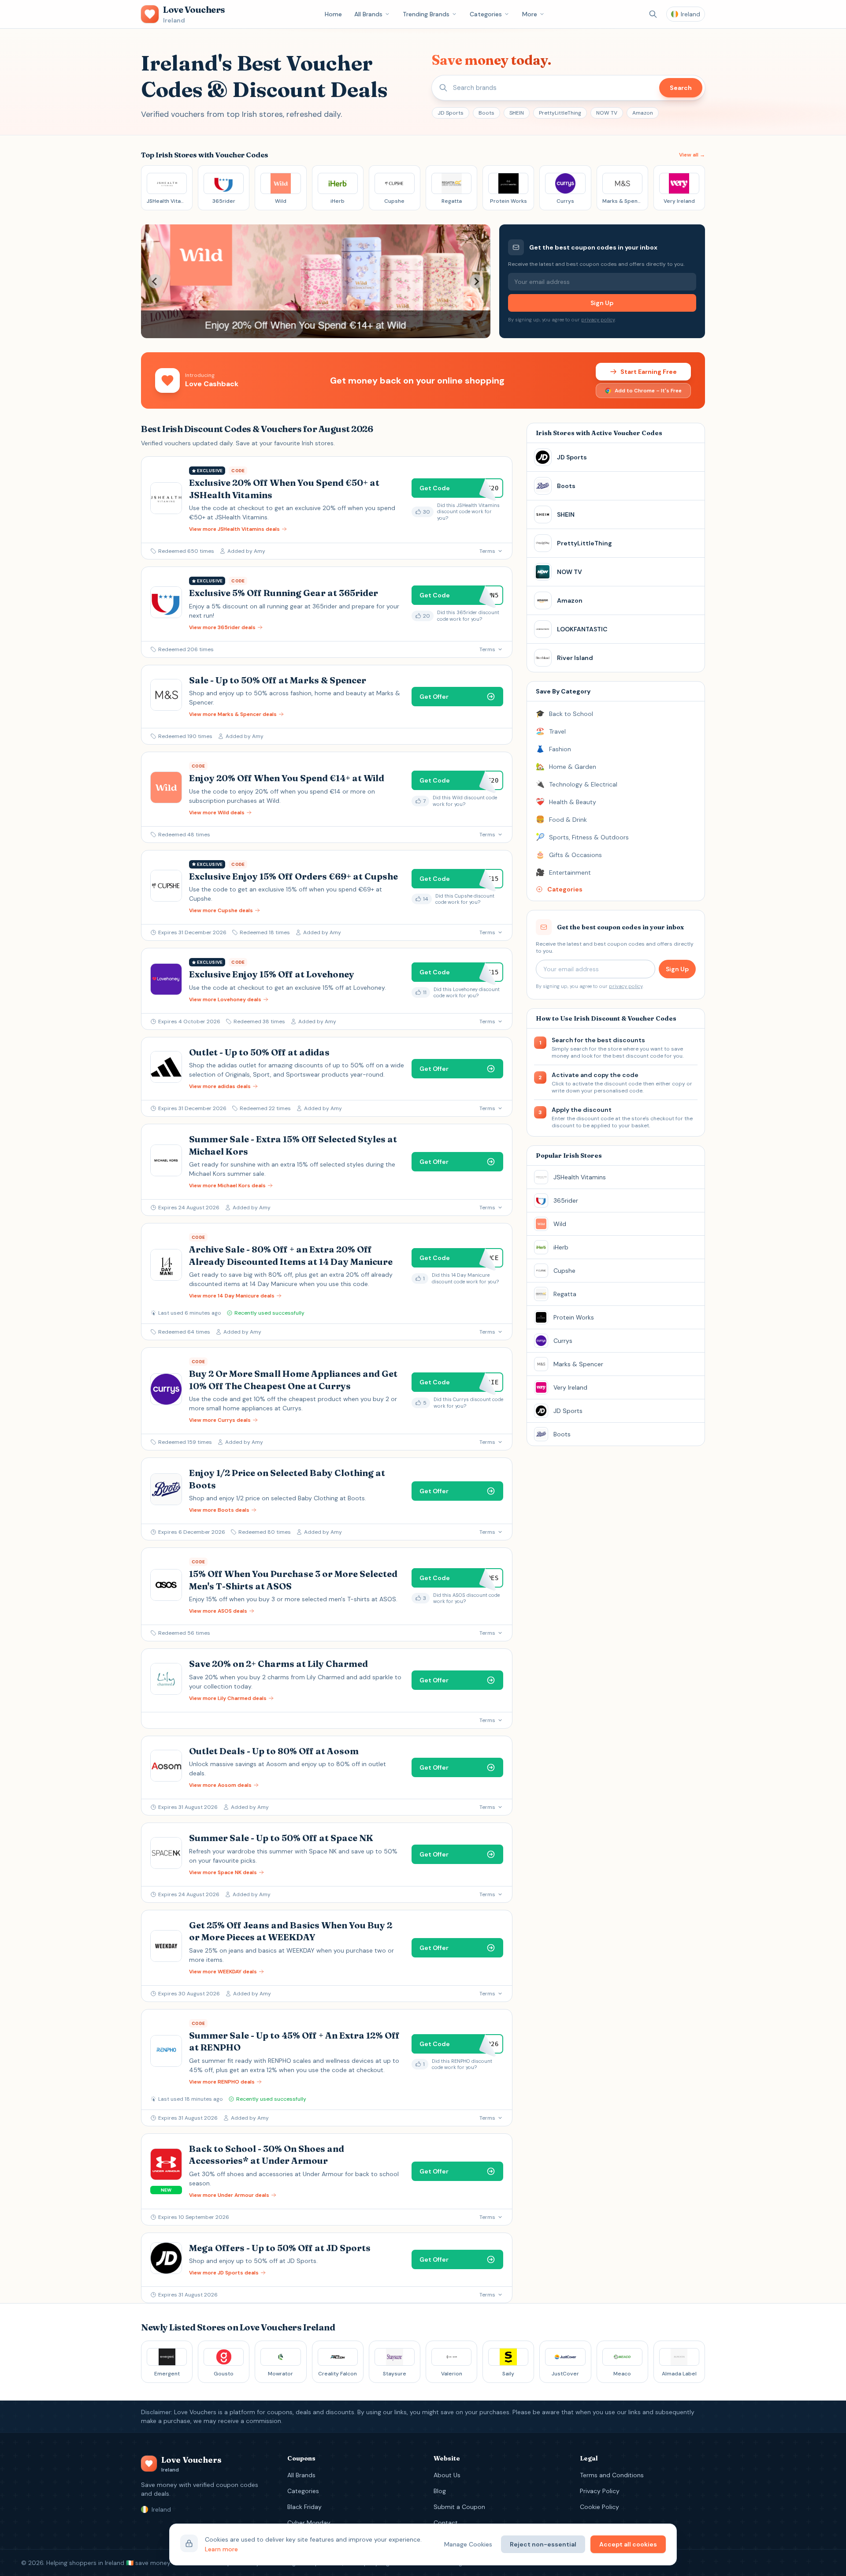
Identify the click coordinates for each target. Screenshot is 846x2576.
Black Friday (304, 2507)
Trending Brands (426, 14)
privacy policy (598, 320)
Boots (486, 113)
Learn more (221, 2549)
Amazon (643, 113)
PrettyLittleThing (560, 113)
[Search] (653, 14)
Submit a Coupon (459, 2507)
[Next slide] (476, 281)
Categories (486, 14)
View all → (692, 155)
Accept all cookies (628, 2544)
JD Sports (451, 113)
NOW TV (607, 113)
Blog (440, 2491)
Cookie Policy (599, 2507)
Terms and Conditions (612, 2475)
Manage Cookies (468, 2544)
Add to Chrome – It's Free (648, 391)
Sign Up (602, 303)
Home (333, 14)
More (530, 14)
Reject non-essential (543, 2544)
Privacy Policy (600, 2491)
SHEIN (517, 113)
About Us (447, 2475)
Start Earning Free (649, 372)
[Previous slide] (155, 281)
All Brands (368, 14)
